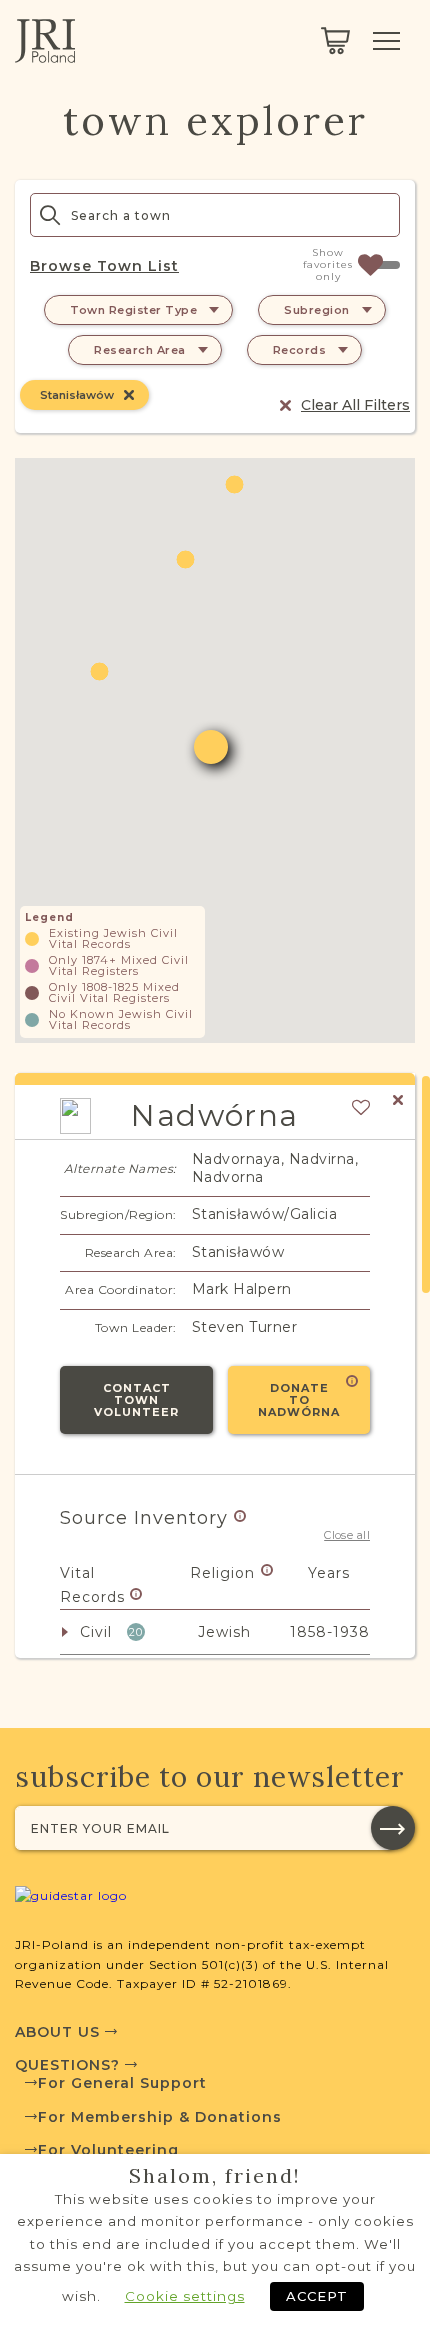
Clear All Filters (355, 405)
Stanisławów (77, 395)
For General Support (122, 2083)
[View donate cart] (335, 41)
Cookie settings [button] (185, 2296)
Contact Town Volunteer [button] (136, 1400)
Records (300, 350)
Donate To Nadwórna (299, 1400)
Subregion (317, 310)
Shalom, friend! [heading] (215, 2176)
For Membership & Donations (160, 2117)
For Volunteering (108, 2150)
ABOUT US (60, 2032)
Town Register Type (133, 310)
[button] (185, 559)
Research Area (140, 350)
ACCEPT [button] (317, 2296)
